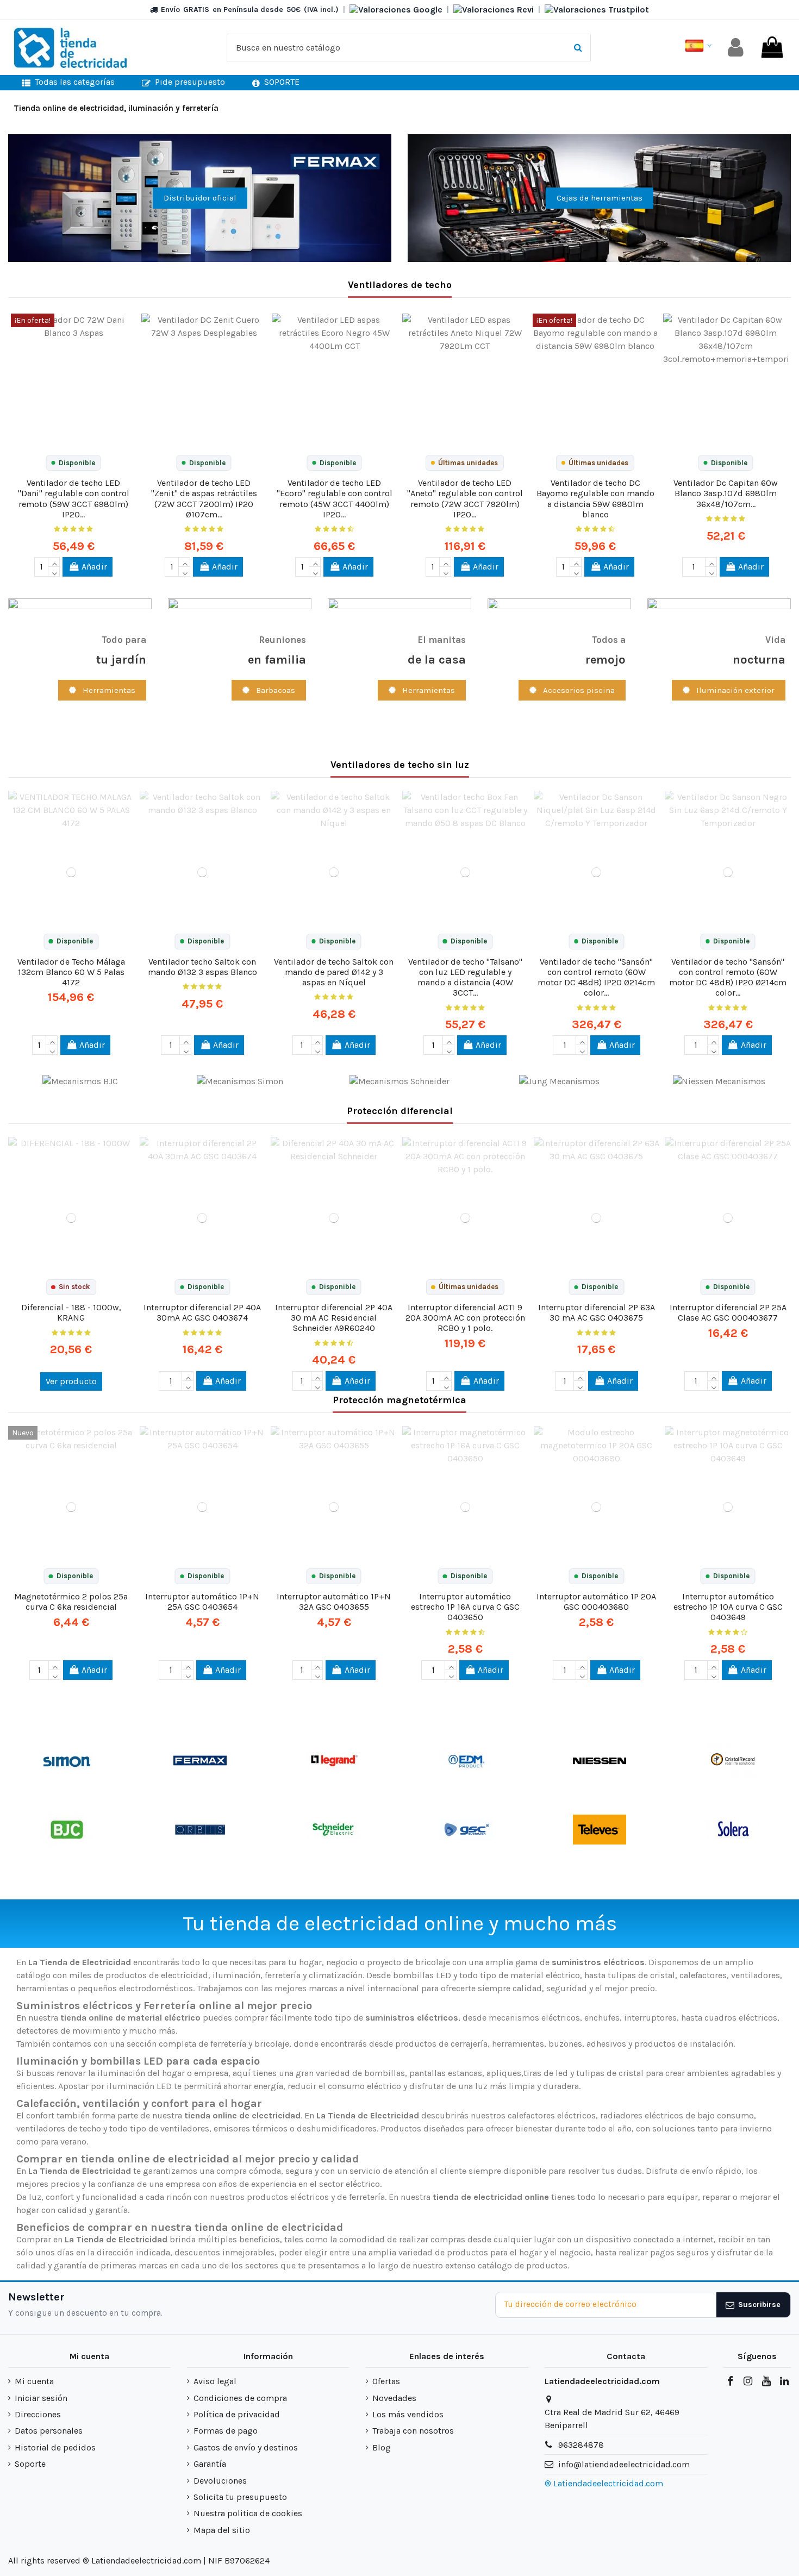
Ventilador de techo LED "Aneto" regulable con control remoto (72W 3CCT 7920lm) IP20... (465, 499)
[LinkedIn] (784, 2381)
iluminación (236, 1975)
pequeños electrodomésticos (135, 1988)
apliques (504, 2073)
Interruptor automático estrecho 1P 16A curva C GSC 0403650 (465, 1607)
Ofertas (386, 2381)
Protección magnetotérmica (399, 1400)
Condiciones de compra (240, 2398)
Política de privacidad (237, 2414)
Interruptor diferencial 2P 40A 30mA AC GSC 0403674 (202, 1312)
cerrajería (469, 2044)
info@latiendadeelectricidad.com (624, 2464)
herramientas (518, 2044)
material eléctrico (545, 1975)
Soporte (30, 2464)
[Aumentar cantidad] (54, 562)
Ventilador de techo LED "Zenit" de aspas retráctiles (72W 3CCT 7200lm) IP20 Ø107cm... (204, 499)
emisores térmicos (251, 2128)
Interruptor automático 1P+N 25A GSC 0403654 (202, 1602)
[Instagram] (748, 2381)
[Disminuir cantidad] (54, 572)
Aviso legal (215, 2381)
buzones (565, 2044)
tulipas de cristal (641, 1975)
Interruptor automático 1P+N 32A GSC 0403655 (334, 1602)
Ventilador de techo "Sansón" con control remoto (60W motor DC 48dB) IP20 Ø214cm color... (596, 977)
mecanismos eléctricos (534, 2018)
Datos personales (49, 2431)
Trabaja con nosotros (413, 2431)
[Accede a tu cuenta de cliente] (736, 48)
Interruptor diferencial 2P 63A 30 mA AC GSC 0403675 (597, 1312)
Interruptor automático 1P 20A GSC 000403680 (596, 1602)
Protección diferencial (400, 1111)
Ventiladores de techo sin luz (400, 765)
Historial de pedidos (55, 2447)
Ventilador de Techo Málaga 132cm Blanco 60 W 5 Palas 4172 (71, 972)
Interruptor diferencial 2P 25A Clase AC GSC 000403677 (728, 1312)
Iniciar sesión (41, 2398)
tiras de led (546, 2073)
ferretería (228, 2044)
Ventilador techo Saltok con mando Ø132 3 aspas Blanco (202, 967)
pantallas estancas (446, 2073)
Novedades (394, 2398)
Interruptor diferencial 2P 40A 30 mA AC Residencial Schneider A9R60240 (334, 1318)
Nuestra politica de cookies (248, 2513)
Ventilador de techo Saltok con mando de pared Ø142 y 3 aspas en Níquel (334, 972)
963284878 (581, 2445)
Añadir (94, 567)
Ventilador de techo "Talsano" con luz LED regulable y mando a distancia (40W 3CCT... (465, 977)
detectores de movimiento (68, 2031)
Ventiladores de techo (400, 285)
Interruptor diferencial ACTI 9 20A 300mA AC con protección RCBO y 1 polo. (465, 1318)
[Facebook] (730, 2381)
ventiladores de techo (59, 2128)
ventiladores (756, 1975)
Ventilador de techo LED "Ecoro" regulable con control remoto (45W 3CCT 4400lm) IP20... (335, 499)
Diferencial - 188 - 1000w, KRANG (71, 1312)
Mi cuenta (34, 2381)
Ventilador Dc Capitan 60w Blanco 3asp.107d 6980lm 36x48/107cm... (726, 493)
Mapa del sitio (222, 2530)
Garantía (210, 2464)
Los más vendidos (408, 2414)
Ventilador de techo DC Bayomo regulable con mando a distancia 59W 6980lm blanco (595, 499)
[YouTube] (766, 2381)
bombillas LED (422, 1975)
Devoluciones (220, 2481)
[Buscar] (578, 48)
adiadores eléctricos (643, 2115)
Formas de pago (226, 2431)
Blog (382, 2447)
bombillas (385, 2073)
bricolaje (272, 2044)
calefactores (703, 1975)
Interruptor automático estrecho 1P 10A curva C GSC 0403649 (728, 1607)
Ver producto (71, 1381)
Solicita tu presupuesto (240, 2497)
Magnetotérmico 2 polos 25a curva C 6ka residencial (71, 1602)
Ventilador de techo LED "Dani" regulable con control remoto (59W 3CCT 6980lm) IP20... (74, 499)
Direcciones (38, 2414)
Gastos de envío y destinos (246, 2447)
